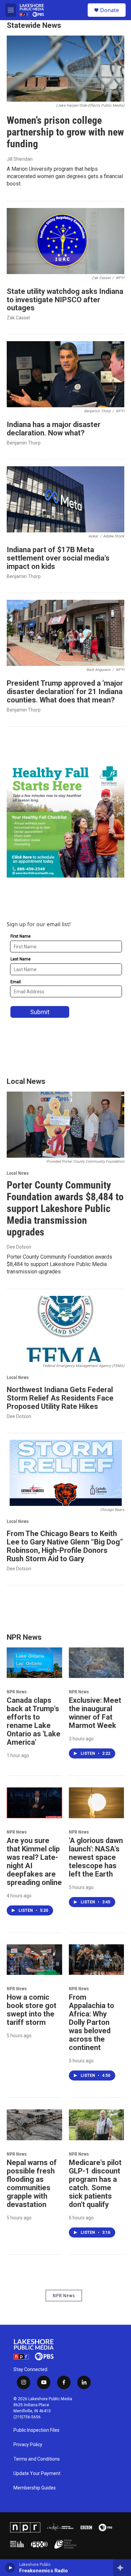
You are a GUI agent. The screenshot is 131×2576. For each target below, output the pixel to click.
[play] (10, 2568)
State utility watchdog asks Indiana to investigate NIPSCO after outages (65, 300)
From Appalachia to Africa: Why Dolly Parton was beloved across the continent (92, 2022)
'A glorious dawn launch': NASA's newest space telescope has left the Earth (96, 1857)
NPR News (17, 1692)
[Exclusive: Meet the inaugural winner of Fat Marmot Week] (97, 1663)
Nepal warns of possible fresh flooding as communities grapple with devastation (32, 2184)
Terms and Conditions (37, 2459)
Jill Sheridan (20, 159)
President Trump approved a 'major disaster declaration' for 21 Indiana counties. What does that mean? (65, 692)
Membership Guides (35, 2488)
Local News (18, 1173)
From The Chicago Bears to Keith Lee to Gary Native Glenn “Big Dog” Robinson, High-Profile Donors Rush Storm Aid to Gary (65, 1546)
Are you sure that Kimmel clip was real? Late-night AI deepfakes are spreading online (34, 1861)
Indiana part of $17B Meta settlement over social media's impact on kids (58, 558)
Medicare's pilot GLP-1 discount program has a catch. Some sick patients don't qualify (95, 2184)
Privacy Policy (28, 2445)
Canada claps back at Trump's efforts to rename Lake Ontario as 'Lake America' (34, 1721)
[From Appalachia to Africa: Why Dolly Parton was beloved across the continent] (97, 1960)
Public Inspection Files (36, 2430)
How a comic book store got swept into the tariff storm (32, 2010)
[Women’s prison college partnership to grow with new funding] (65, 69)
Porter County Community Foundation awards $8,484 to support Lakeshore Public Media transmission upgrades (65, 1208)
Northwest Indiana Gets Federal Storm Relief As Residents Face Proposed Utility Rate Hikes (60, 1398)
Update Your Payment (37, 2474)
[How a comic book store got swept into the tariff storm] (34, 1960)
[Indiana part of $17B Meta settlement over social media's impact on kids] (65, 499)
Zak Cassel (18, 318)
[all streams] (122, 2568)
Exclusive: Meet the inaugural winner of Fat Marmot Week (95, 1713)
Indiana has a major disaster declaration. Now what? (54, 429)
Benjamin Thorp (24, 443)
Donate (110, 10)
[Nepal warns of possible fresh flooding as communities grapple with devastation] (34, 2125)
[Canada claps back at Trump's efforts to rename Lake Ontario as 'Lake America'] (34, 1663)
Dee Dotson (19, 1247)
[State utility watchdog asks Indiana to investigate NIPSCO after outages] (65, 241)
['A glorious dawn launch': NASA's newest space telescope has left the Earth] (97, 1803)
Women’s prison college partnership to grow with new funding (65, 132)
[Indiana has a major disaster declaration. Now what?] (65, 374)
